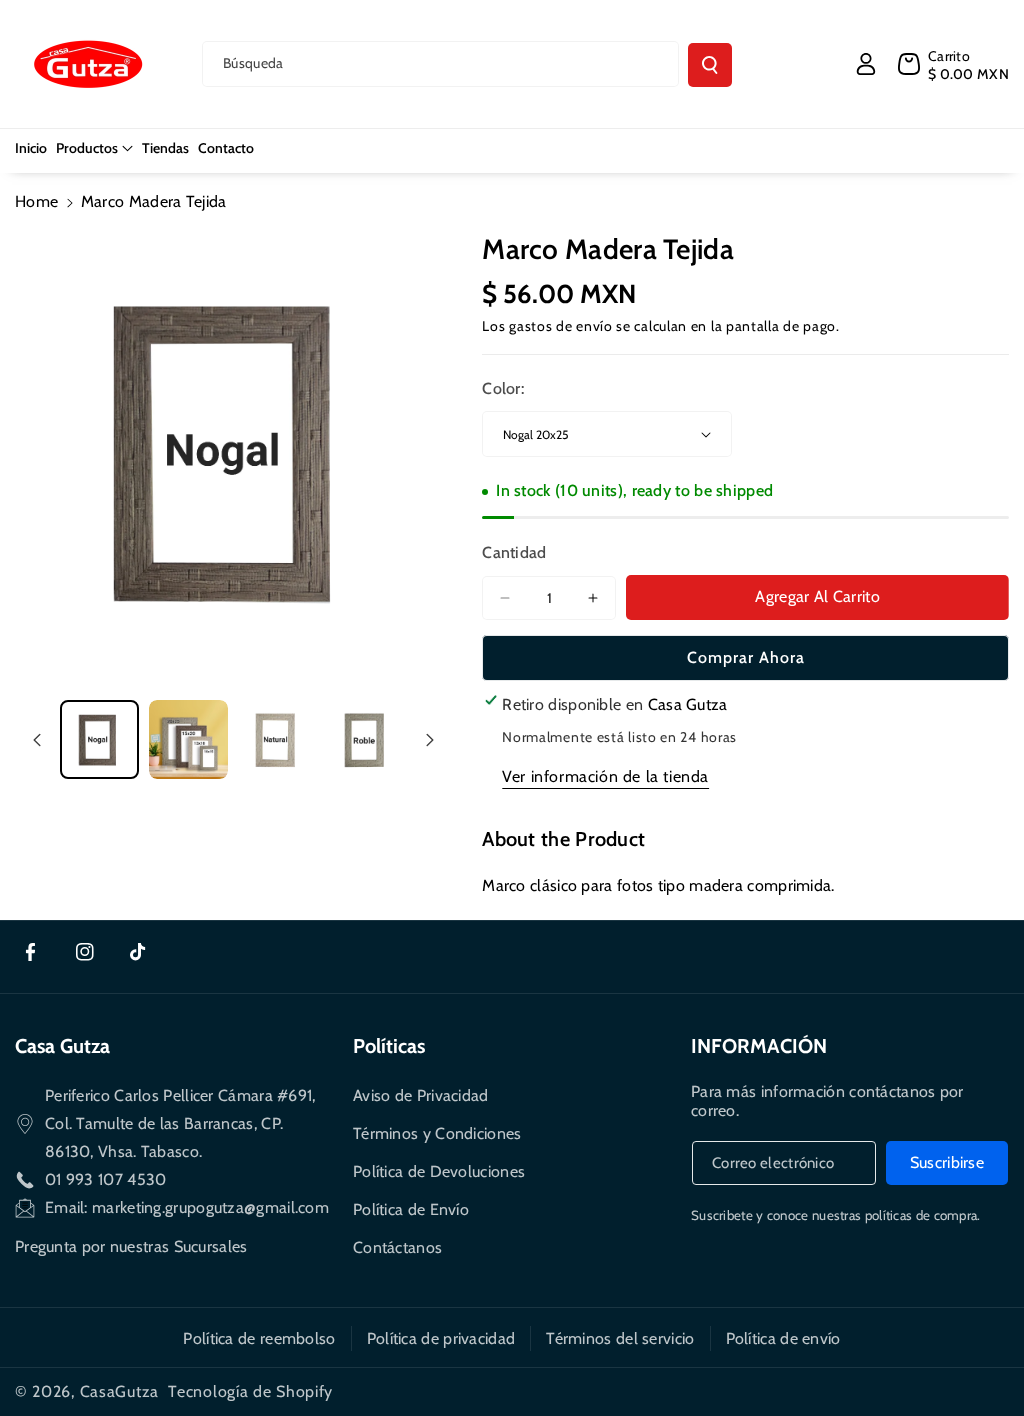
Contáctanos (397, 1247)
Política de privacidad (441, 1338)
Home (36, 201)
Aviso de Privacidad (421, 1095)
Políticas (389, 1046)
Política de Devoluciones (439, 1171)
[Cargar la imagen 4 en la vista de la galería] (366, 739)
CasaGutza (119, 1391)
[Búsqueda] (710, 65)
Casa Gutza (62, 1046)
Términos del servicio (620, 1338)
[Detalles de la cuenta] (866, 64)
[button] (94, 148)
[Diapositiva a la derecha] (430, 740)
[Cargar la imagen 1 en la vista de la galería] (99, 739)
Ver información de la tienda (605, 776)
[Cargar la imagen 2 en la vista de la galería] (188, 739)
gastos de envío (561, 326)
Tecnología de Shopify (250, 1391)
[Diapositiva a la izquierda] (37, 740)
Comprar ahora (746, 657)
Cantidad (514, 552)
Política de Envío (411, 1209)
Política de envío (783, 1338)
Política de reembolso (259, 1338)
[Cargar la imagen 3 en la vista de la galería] (277, 739)
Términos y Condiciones (437, 1133)
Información (759, 1046)
